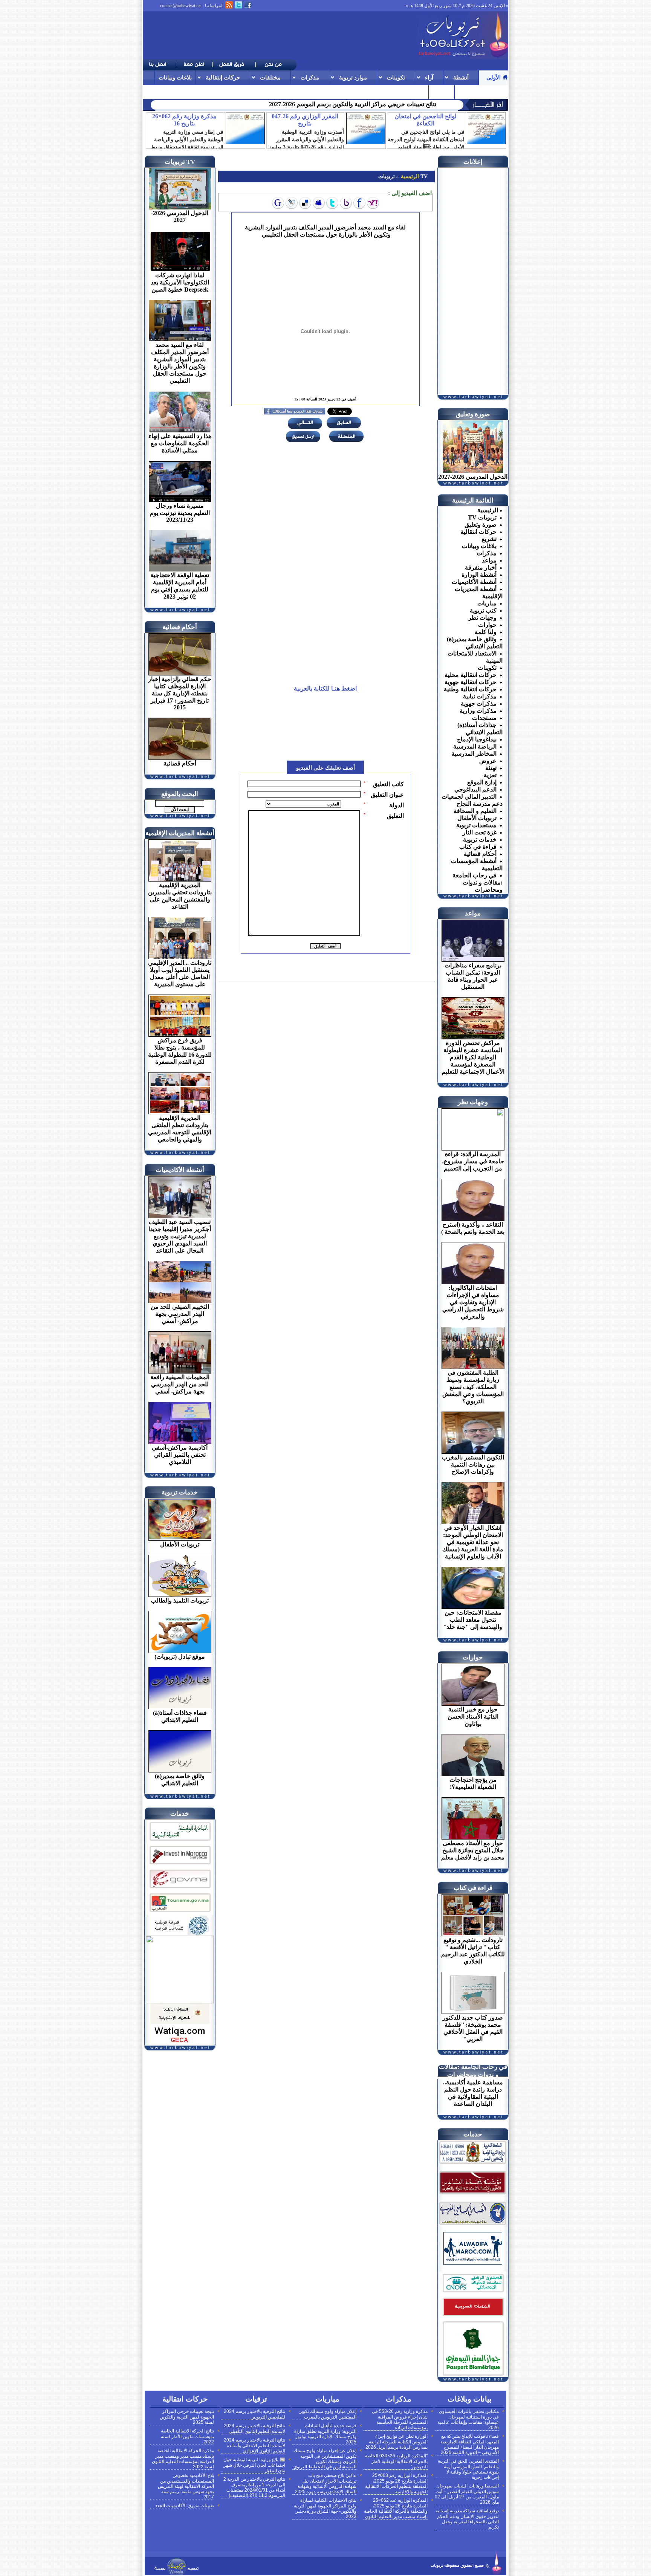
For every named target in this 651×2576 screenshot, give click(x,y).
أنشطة (461, 77)
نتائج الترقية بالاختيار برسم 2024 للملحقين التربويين (254, 2414)
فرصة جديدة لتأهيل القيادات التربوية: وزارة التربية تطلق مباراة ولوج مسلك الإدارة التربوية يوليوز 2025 (325, 2434)
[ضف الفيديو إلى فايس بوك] (359, 203)
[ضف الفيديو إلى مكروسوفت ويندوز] (292, 203)
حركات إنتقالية (223, 77)
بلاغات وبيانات (175, 77)
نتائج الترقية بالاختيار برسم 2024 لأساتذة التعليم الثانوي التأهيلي (254, 2429)
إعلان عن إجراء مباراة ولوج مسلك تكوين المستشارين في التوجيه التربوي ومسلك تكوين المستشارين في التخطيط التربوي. (324, 2459)
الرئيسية (409, 176)
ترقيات (467, 92)
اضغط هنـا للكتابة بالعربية (325, 688)
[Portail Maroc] (473, 2263)
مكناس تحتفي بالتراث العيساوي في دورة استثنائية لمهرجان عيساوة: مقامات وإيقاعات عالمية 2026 (468, 2419)
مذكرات (310, 77)
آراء (429, 77)
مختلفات (270, 77)
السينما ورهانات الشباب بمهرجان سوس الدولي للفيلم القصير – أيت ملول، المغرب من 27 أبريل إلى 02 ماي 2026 (467, 2494)
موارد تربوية (353, 77)
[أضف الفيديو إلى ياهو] (373, 203)
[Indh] (180, 1842)
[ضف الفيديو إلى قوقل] (278, 203)
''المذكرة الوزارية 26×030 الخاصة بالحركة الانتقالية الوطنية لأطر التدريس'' (396, 2461)
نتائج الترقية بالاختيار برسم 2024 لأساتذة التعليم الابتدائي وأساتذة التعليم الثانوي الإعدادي (254, 2445)
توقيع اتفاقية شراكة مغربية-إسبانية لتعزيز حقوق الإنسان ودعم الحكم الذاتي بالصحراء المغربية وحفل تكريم (467, 2519)
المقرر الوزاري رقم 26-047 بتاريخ (305, 120)
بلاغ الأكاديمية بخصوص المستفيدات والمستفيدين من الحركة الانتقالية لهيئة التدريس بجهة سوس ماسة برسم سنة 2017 (186, 2486)
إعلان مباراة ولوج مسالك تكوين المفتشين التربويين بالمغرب (327, 2414)
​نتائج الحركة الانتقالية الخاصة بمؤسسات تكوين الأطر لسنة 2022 (187, 2436)
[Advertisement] (280, 35)
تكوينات (396, 77)
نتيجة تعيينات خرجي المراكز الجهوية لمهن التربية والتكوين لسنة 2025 (187, 2417)
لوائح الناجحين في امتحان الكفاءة (426, 120)
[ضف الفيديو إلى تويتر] (332, 203)
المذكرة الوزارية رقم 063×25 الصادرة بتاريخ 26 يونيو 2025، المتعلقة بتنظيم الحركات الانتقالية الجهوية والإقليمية (396, 2484)
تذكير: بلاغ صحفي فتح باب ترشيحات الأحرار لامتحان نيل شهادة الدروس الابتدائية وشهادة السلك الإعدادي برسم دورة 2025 (326, 2484)
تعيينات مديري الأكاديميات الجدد (185, 2506)
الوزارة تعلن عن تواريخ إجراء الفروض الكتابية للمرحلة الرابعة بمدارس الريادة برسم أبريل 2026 (397, 2442)
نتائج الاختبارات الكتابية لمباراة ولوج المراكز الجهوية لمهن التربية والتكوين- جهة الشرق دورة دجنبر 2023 (325, 2508)
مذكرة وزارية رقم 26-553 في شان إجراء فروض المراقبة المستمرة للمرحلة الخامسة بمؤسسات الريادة (400, 2419)
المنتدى (442, 92)
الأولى (494, 77)
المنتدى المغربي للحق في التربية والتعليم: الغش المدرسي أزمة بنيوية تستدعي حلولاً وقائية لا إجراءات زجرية (468, 2469)
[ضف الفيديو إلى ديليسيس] (305, 203)
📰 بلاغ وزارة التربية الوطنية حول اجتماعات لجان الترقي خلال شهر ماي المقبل (254, 2465)
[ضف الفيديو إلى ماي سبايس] (319, 203)
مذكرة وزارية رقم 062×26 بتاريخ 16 (184, 120)
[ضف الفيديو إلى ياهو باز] (346, 203)
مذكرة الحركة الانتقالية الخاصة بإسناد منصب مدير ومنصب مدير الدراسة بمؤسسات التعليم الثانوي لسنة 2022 (183, 2459)
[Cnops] (473, 2293)
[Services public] (473, 2317)
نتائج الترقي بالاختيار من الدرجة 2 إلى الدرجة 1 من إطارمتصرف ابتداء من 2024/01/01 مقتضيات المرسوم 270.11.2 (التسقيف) (254, 2487)
